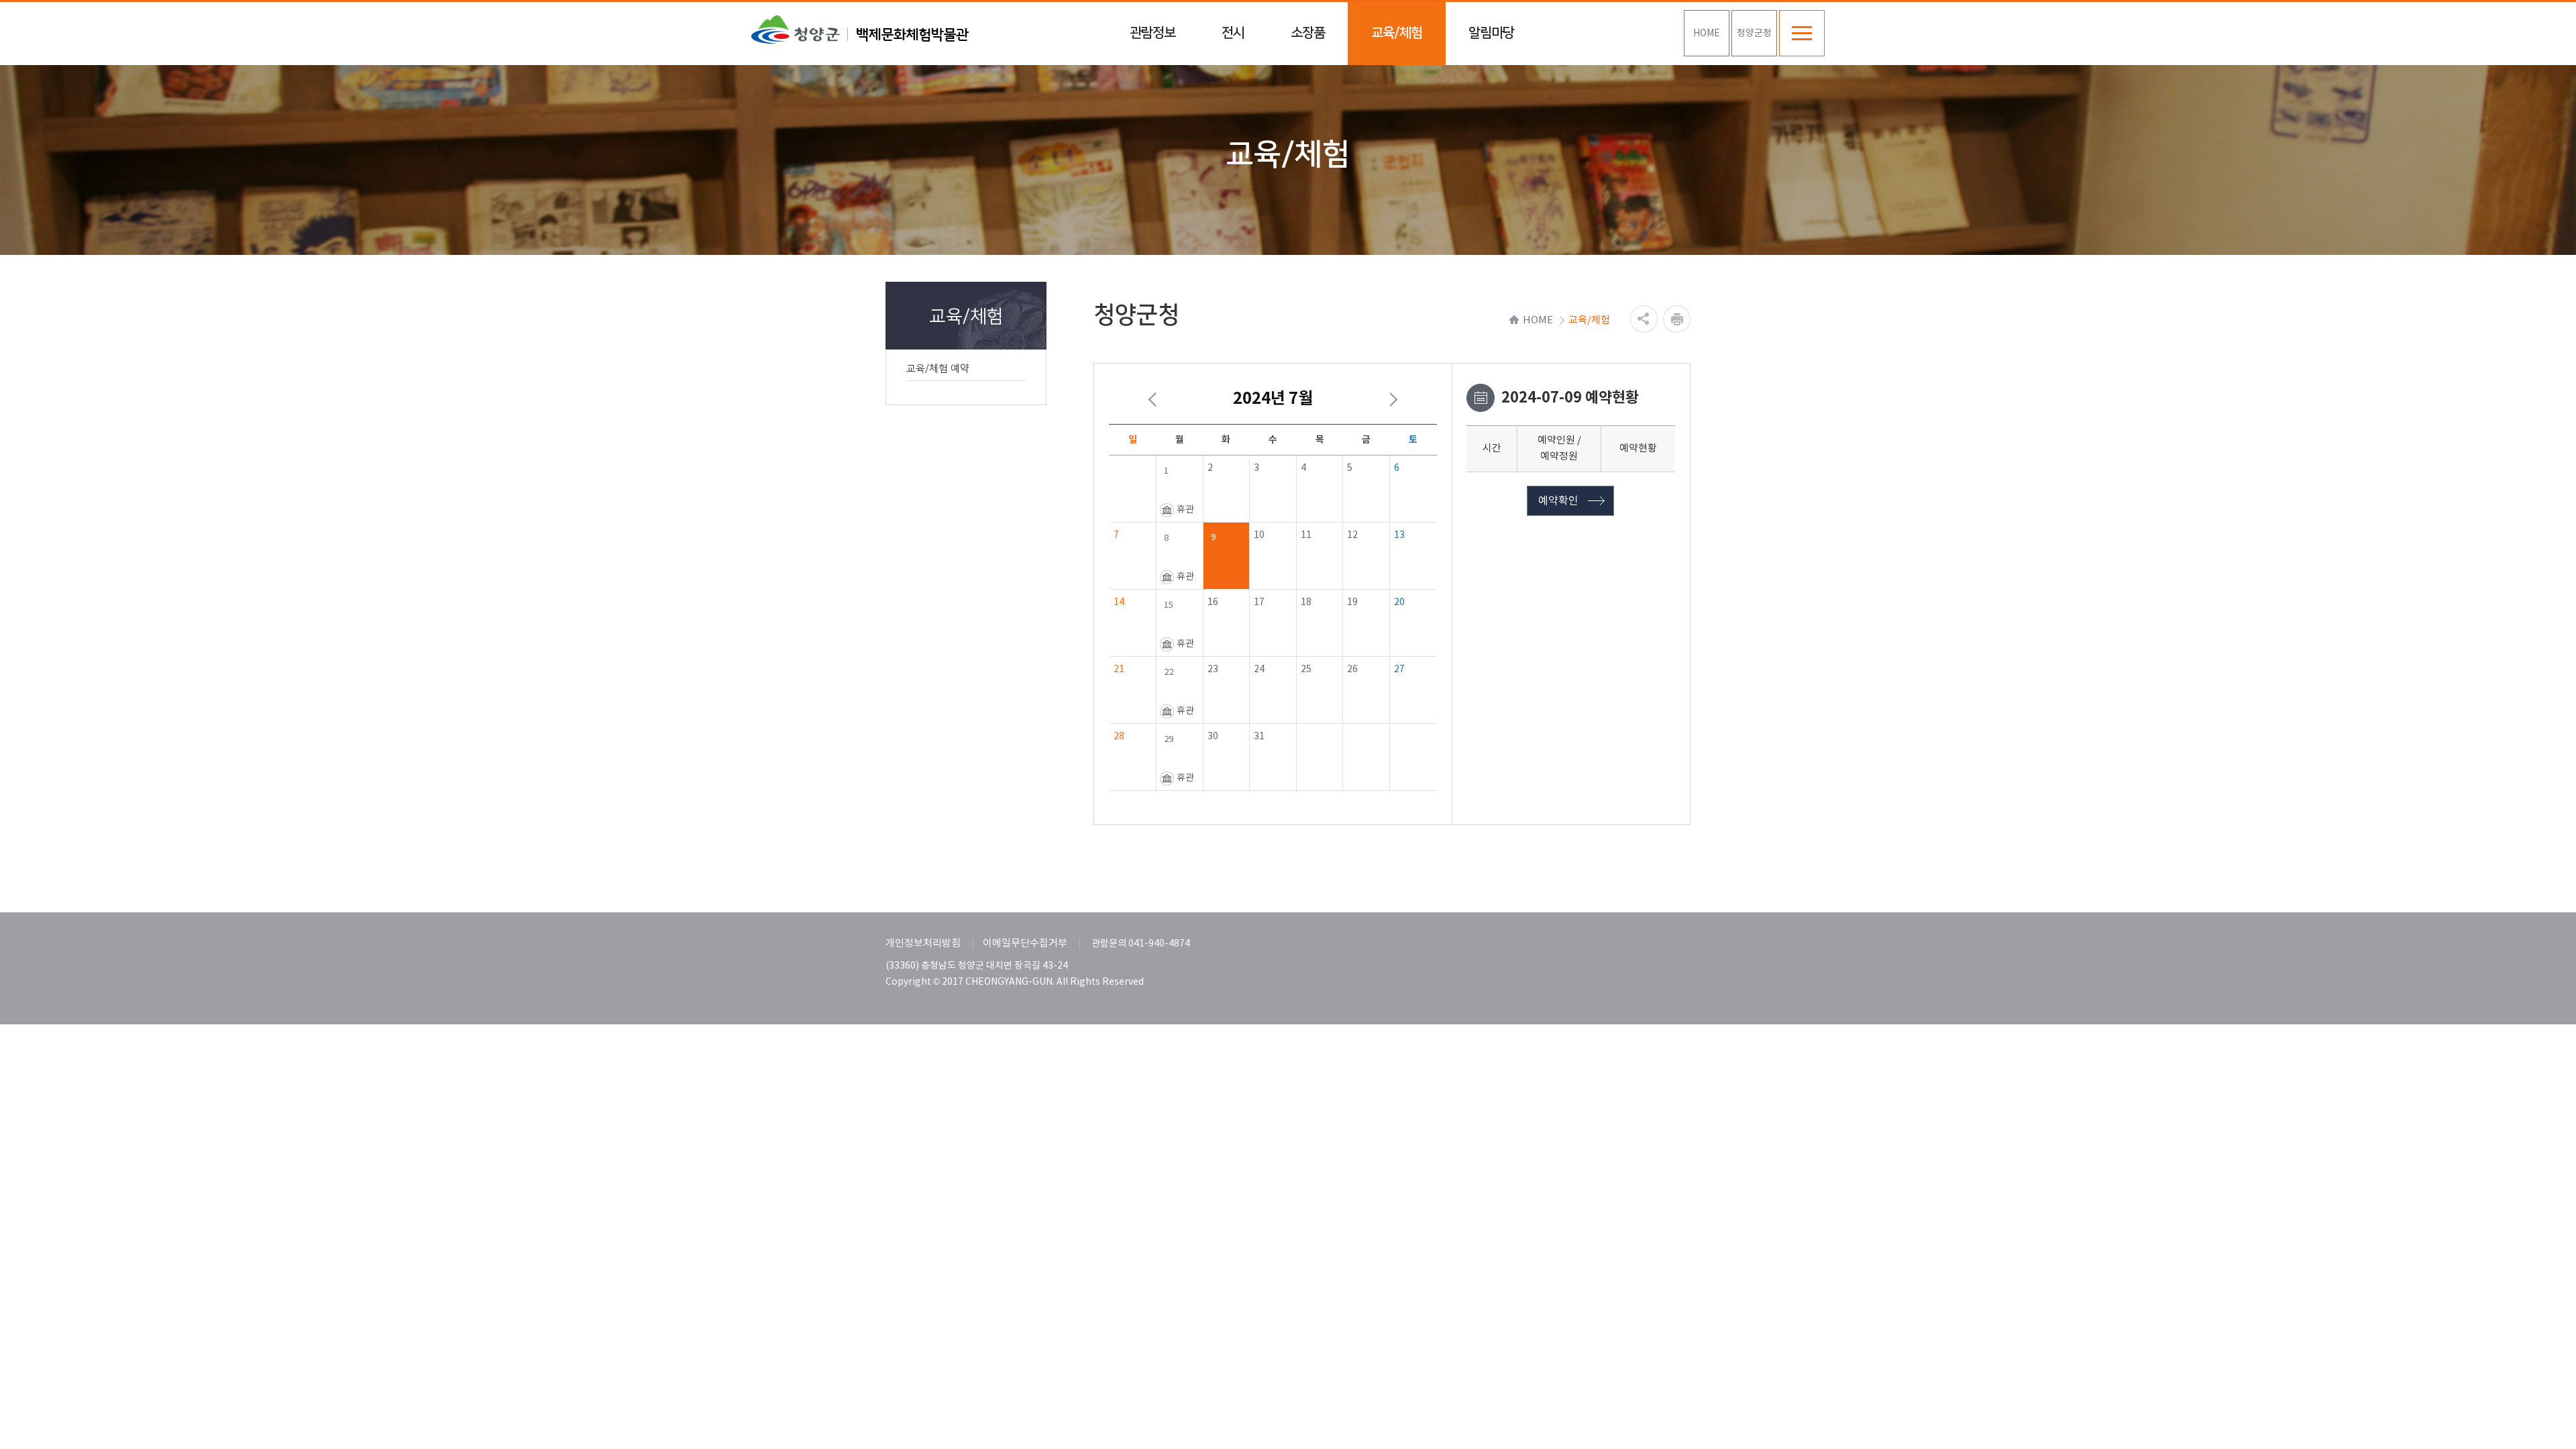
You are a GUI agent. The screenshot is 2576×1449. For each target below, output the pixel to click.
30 (1213, 737)
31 (1259, 737)
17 (1259, 602)
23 (1213, 669)
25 (1306, 669)
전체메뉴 (1802, 33)
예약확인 (1558, 501)
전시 (1233, 33)
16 (1213, 602)
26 (1352, 669)
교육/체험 (1397, 33)
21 (1119, 669)
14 (1119, 602)
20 (1399, 602)
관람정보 (1152, 33)
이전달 (1152, 400)
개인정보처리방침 (923, 944)
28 (1119, 737)
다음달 (1393, 400)
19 (1352, 602)
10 (1259, 535)
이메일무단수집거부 (1025, 944)
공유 (1644, 319)
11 (1306, 535)
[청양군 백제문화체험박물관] (860, 30)
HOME (1707, 34)
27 (1399, 669)
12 (1352, 535)
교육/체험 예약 (938, 369)
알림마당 (1491, 33)
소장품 (1308, 33)
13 (1399, 535)
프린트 (1677, 319)
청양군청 (1754, 34)
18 (1306, 602)
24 (1259, 669)
